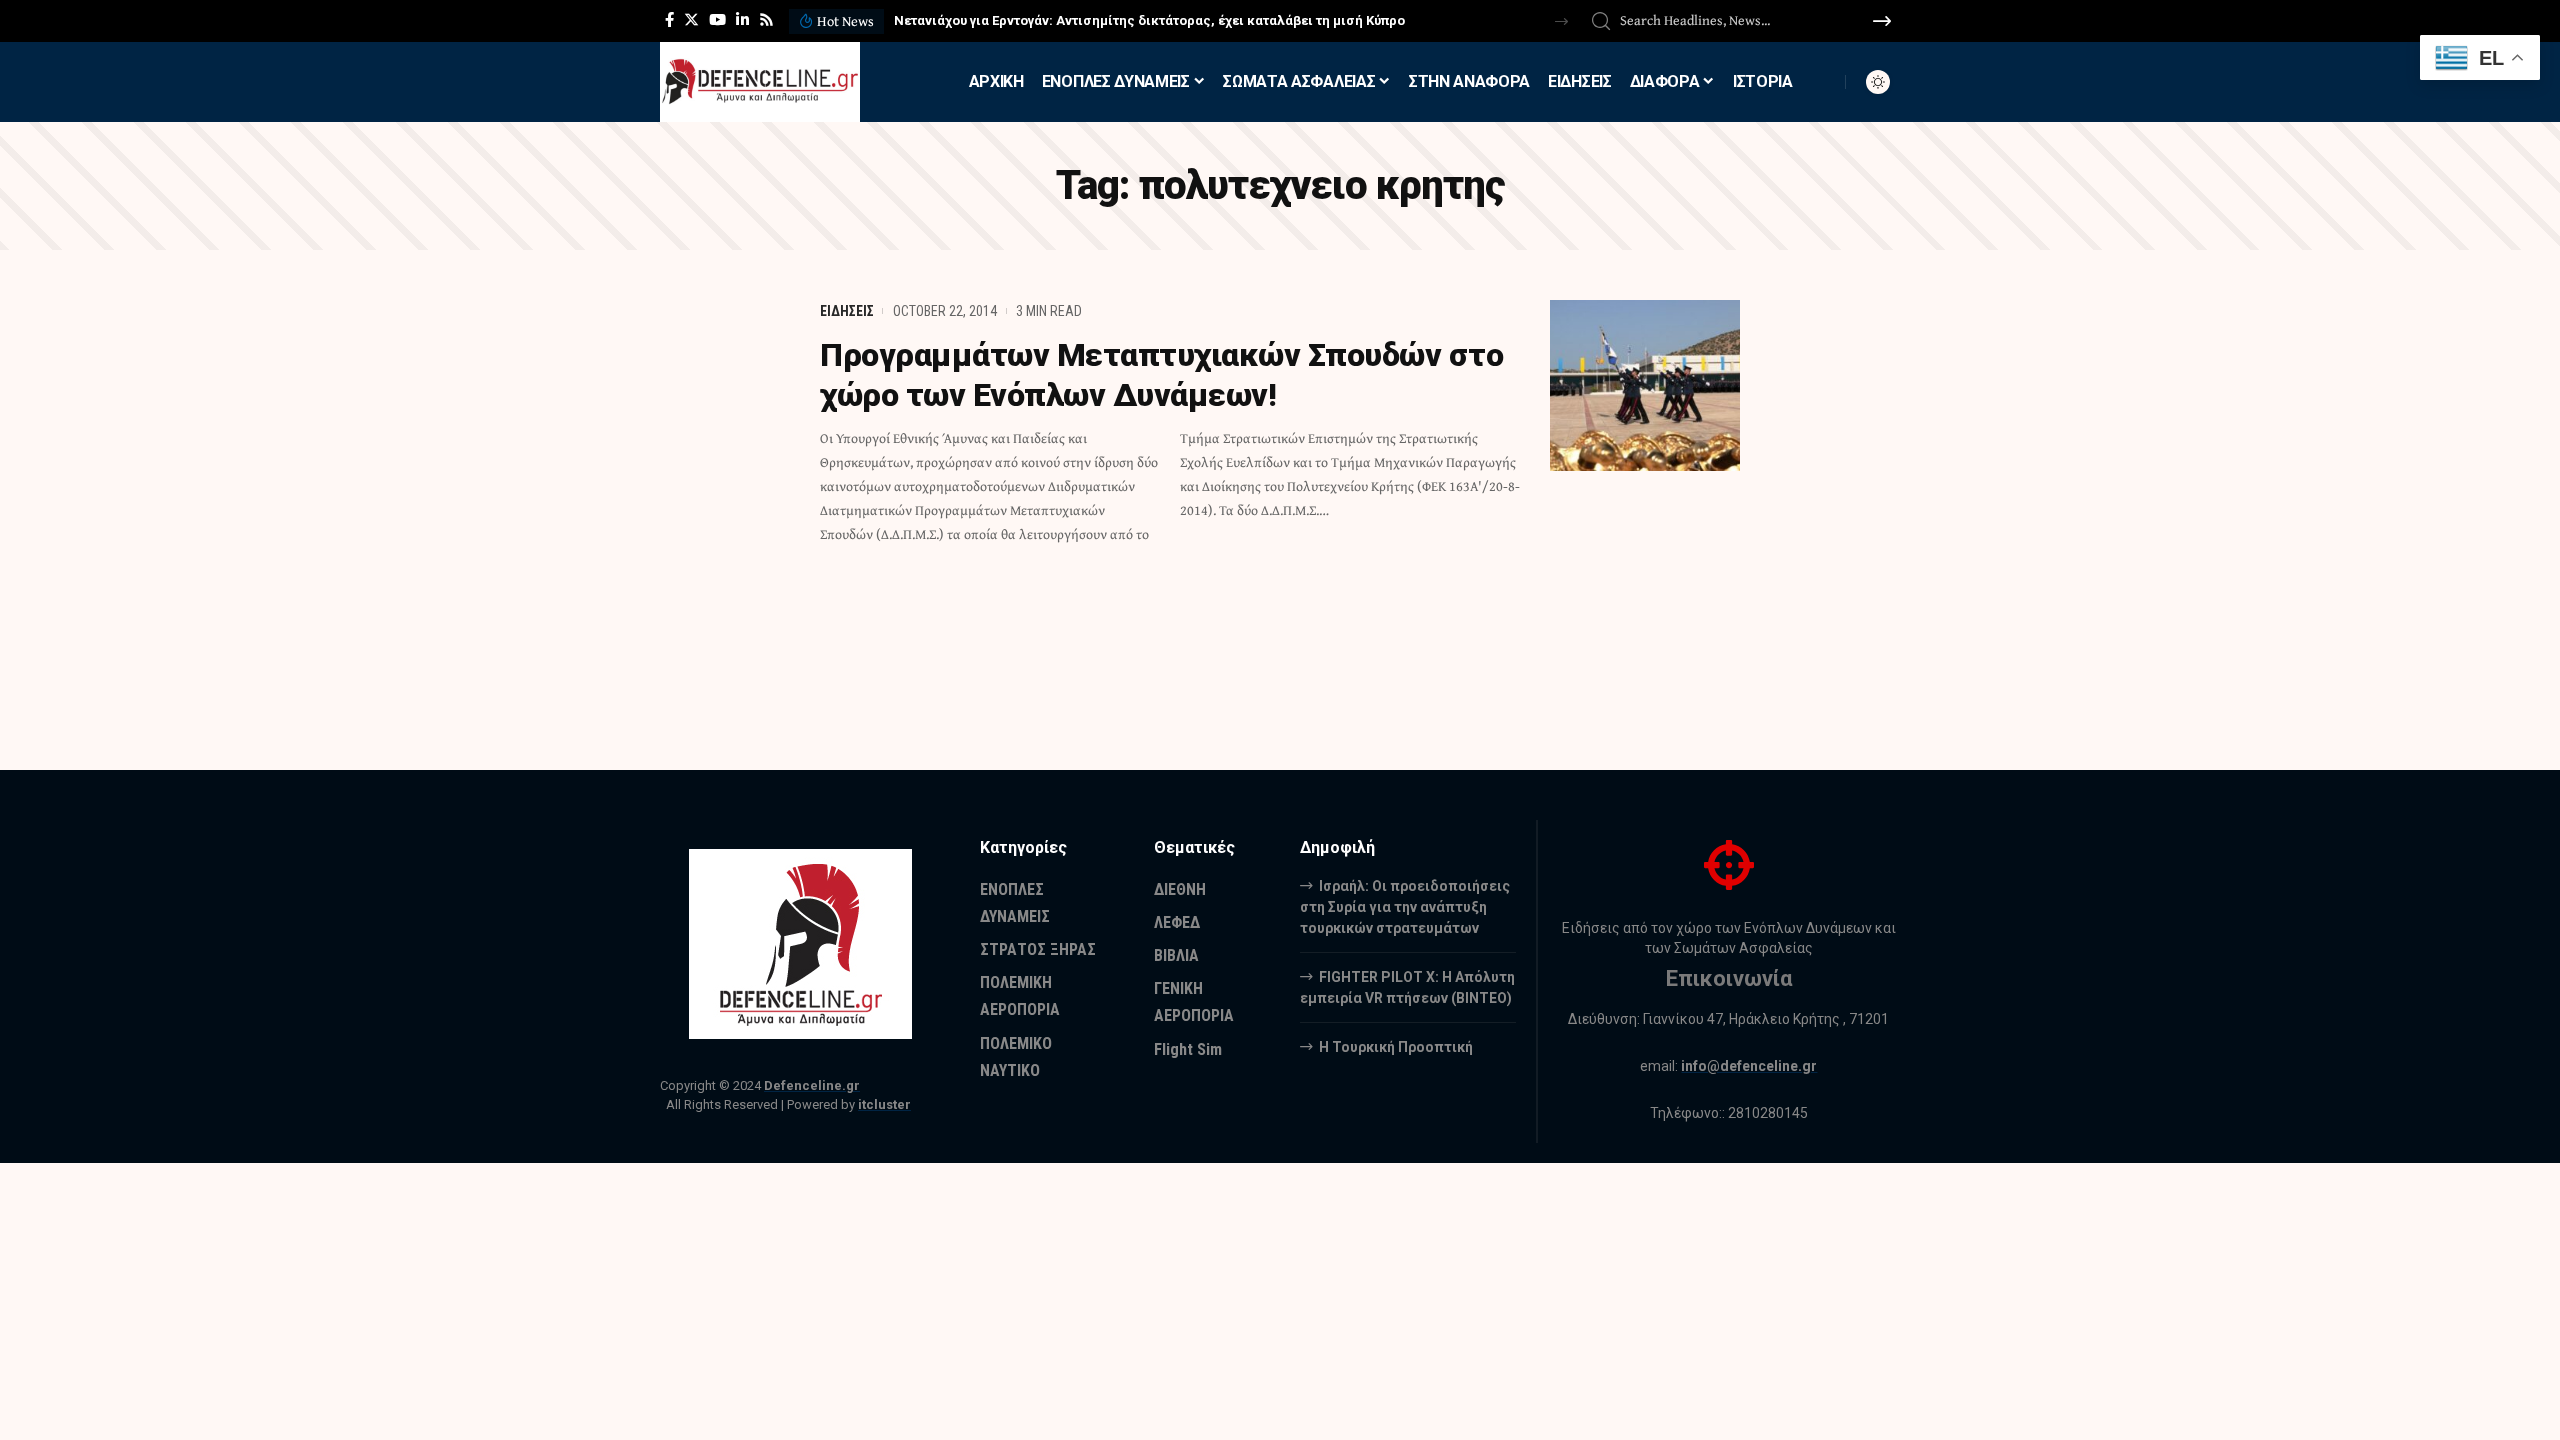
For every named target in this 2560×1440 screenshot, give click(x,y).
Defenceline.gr (812, 1085)
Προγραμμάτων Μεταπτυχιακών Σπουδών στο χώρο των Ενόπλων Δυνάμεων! (1161, 375)
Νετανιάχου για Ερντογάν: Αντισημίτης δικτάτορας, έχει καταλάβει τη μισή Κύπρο (1149, 20)
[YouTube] (717, 20)
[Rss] (766, 20)
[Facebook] (669, 20)
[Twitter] (691, 20)
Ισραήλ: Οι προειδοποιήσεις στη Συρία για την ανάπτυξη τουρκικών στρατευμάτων (1405, 907)
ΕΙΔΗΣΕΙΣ (847, 311)
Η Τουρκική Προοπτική (1396, 1047)
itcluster (884, 1104)
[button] (1561, 21)
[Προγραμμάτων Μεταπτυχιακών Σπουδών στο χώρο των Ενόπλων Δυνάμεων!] (1645, 385)
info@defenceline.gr (1749, 1066)
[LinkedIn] (742, 20)
